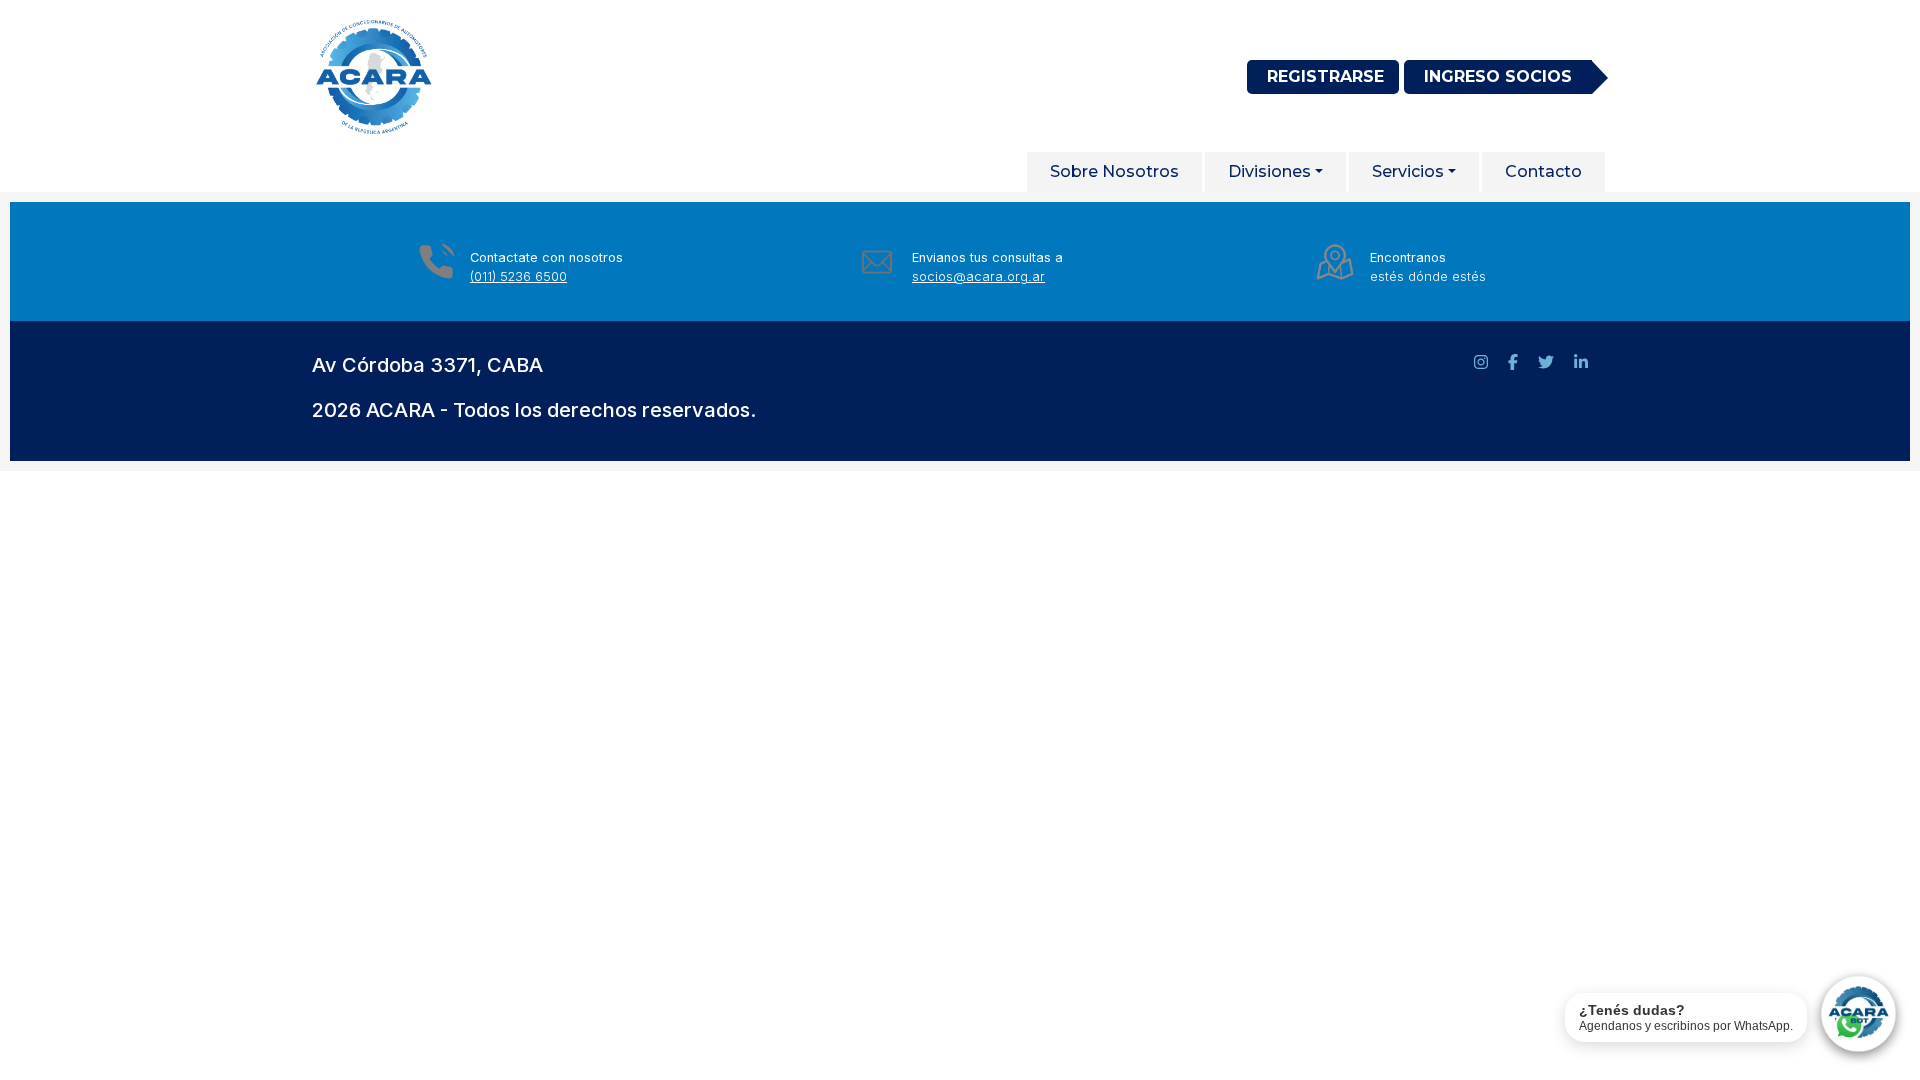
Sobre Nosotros (1114, 171)
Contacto (1543, 171)
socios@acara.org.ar (978, 276)
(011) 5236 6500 (518, 276)
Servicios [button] (1408, 171)
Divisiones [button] (1269, 171)
